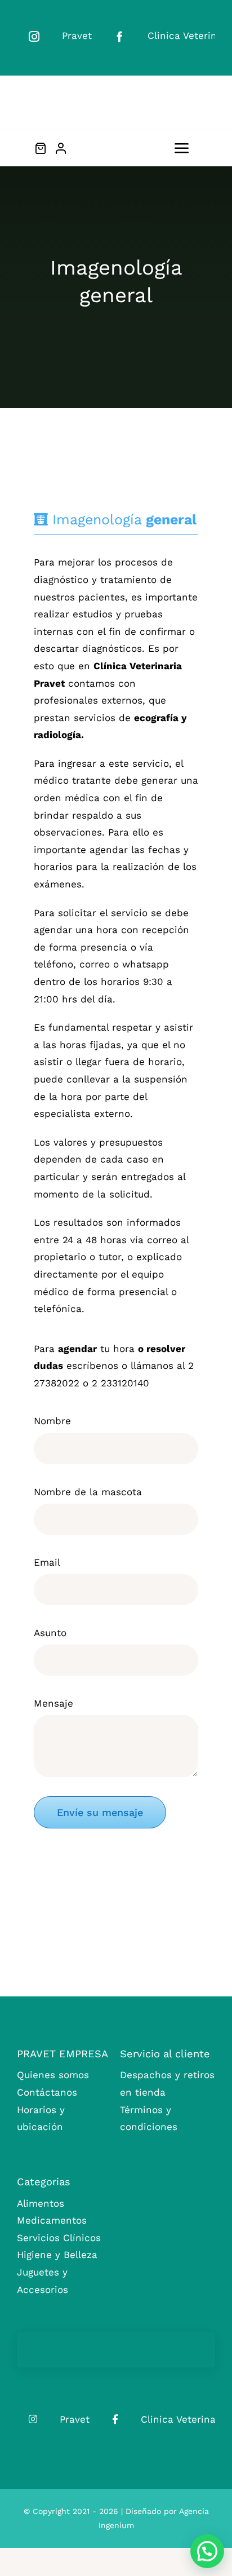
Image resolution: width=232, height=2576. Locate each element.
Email (47, 1562)
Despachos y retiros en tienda (167, 2084)
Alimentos (41, 2203)
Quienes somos (53, 2075)
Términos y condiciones (149, 2118)
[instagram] (34, 36)
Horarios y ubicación (41, 2118)
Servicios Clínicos (59, 2238)
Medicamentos (52, 2220)
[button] (207, 2551)
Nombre (52, 1421)
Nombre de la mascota (88, 1492)
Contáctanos (47, 2092)
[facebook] (120, 36)
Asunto (50, 1633)
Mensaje (53, 1703)
